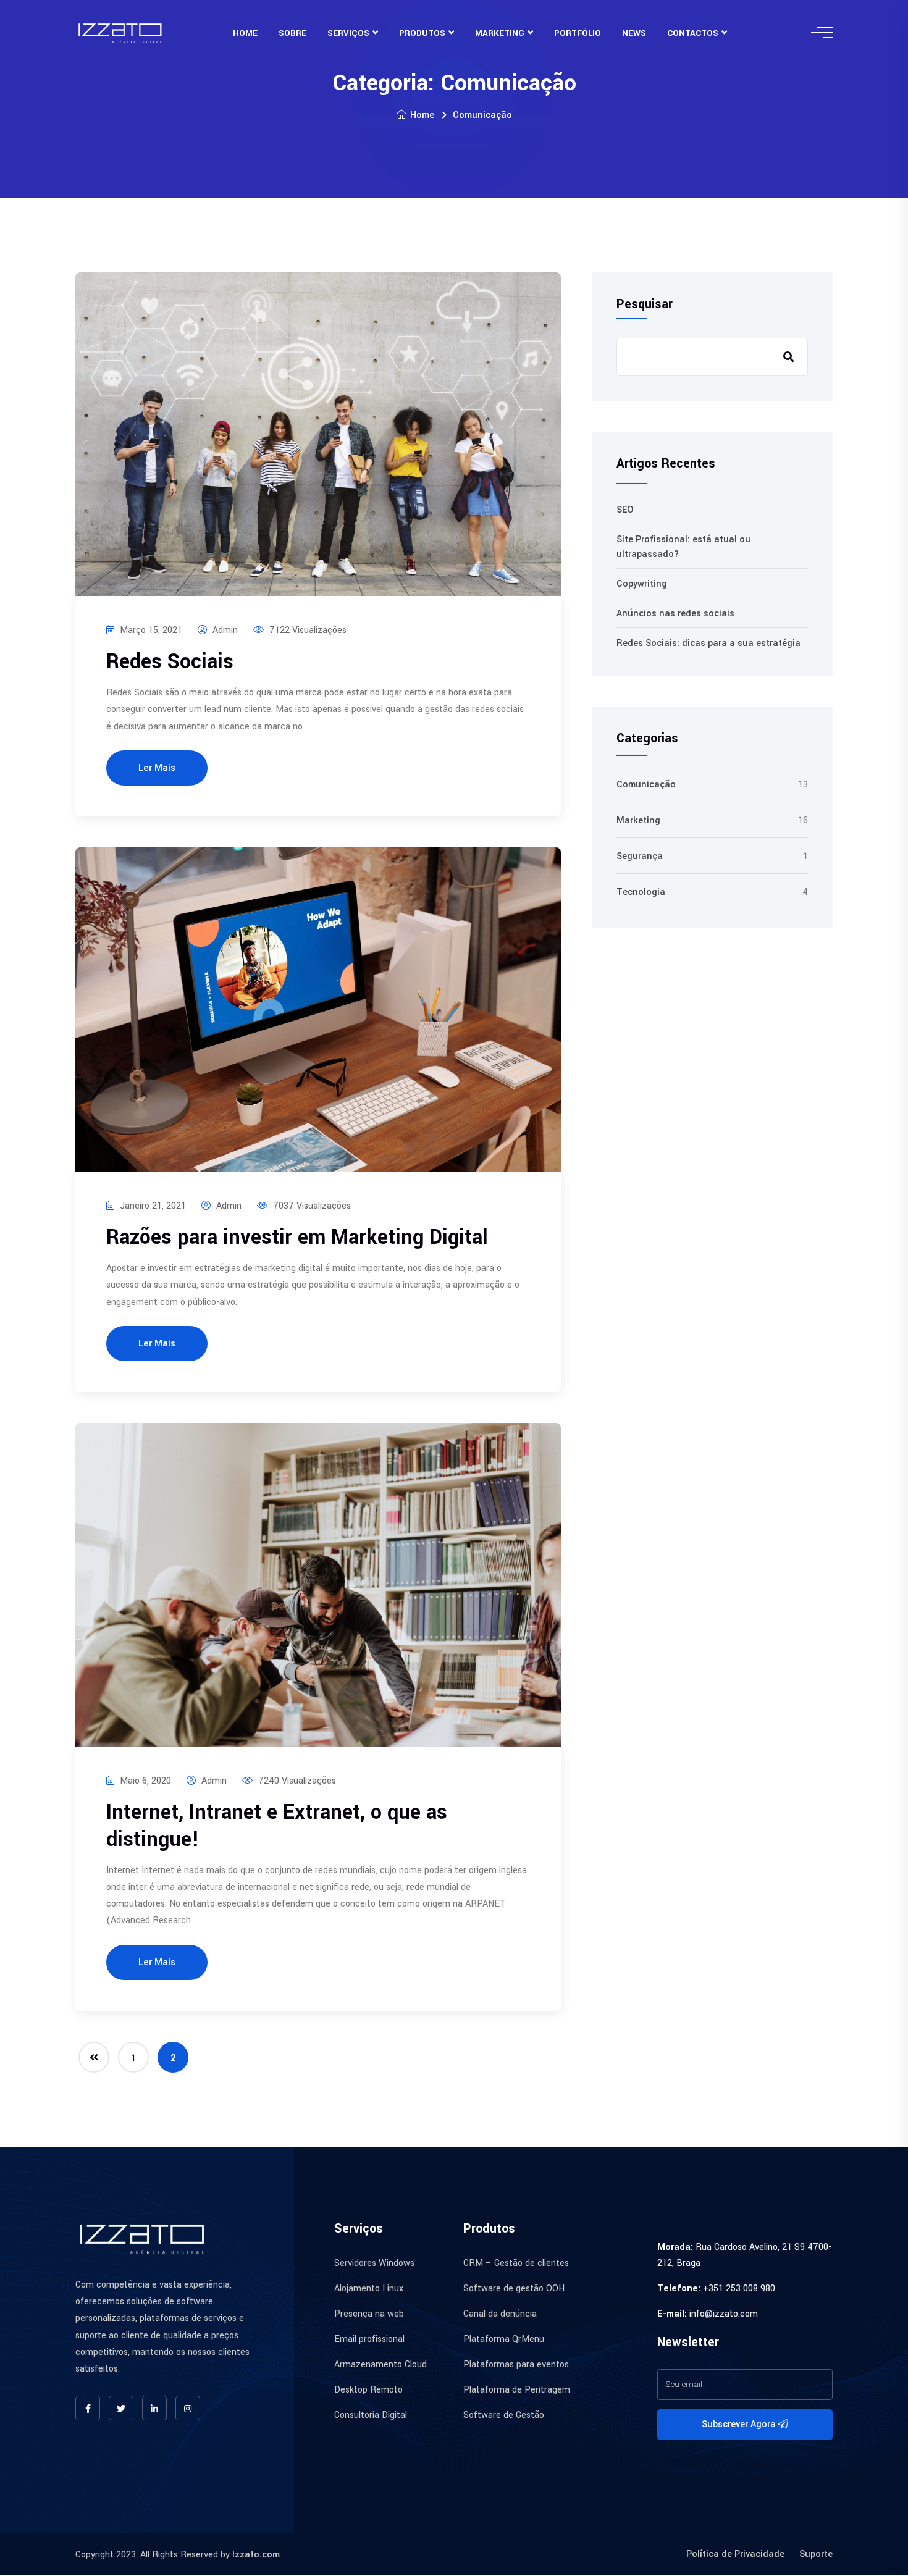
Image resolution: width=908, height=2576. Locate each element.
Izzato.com (256, 2555)
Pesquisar (645, 304)
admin (224, 630)
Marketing (500, 33)
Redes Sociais (170, 662)
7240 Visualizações (296, 1781)
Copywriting (642, 584)
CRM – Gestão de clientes (516, 2263)
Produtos (422, 33)
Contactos (693, 33)
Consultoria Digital (371, 2415)
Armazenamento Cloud (380, 2364)
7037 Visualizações (311, 1206)
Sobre (292, 33)
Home (245, 33)
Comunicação (646, 785)
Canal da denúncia (500, 2314)
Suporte (816, 2554)
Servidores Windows (374, 2263)
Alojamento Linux (369, 2289)
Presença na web (369, 2314)
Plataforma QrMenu (504, 2339)
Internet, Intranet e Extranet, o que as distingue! (277, 1826)
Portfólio (578, 33)
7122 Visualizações (307, 630)
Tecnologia (641, 892)
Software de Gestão (504, 2415)
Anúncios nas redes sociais (675, 614)
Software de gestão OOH (514, 2289)
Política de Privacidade (735, 2554)
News (634, 33)
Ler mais (157, 768)
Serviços (348, 33)
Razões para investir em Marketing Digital (297, 1237)
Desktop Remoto (368, 2390)
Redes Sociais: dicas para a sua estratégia (708, 643)
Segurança (640, 856)
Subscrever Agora (740, 2424)
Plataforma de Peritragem (517, 2390)
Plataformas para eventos (516, 2364)
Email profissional (369, 2339)
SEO (625, 510)
